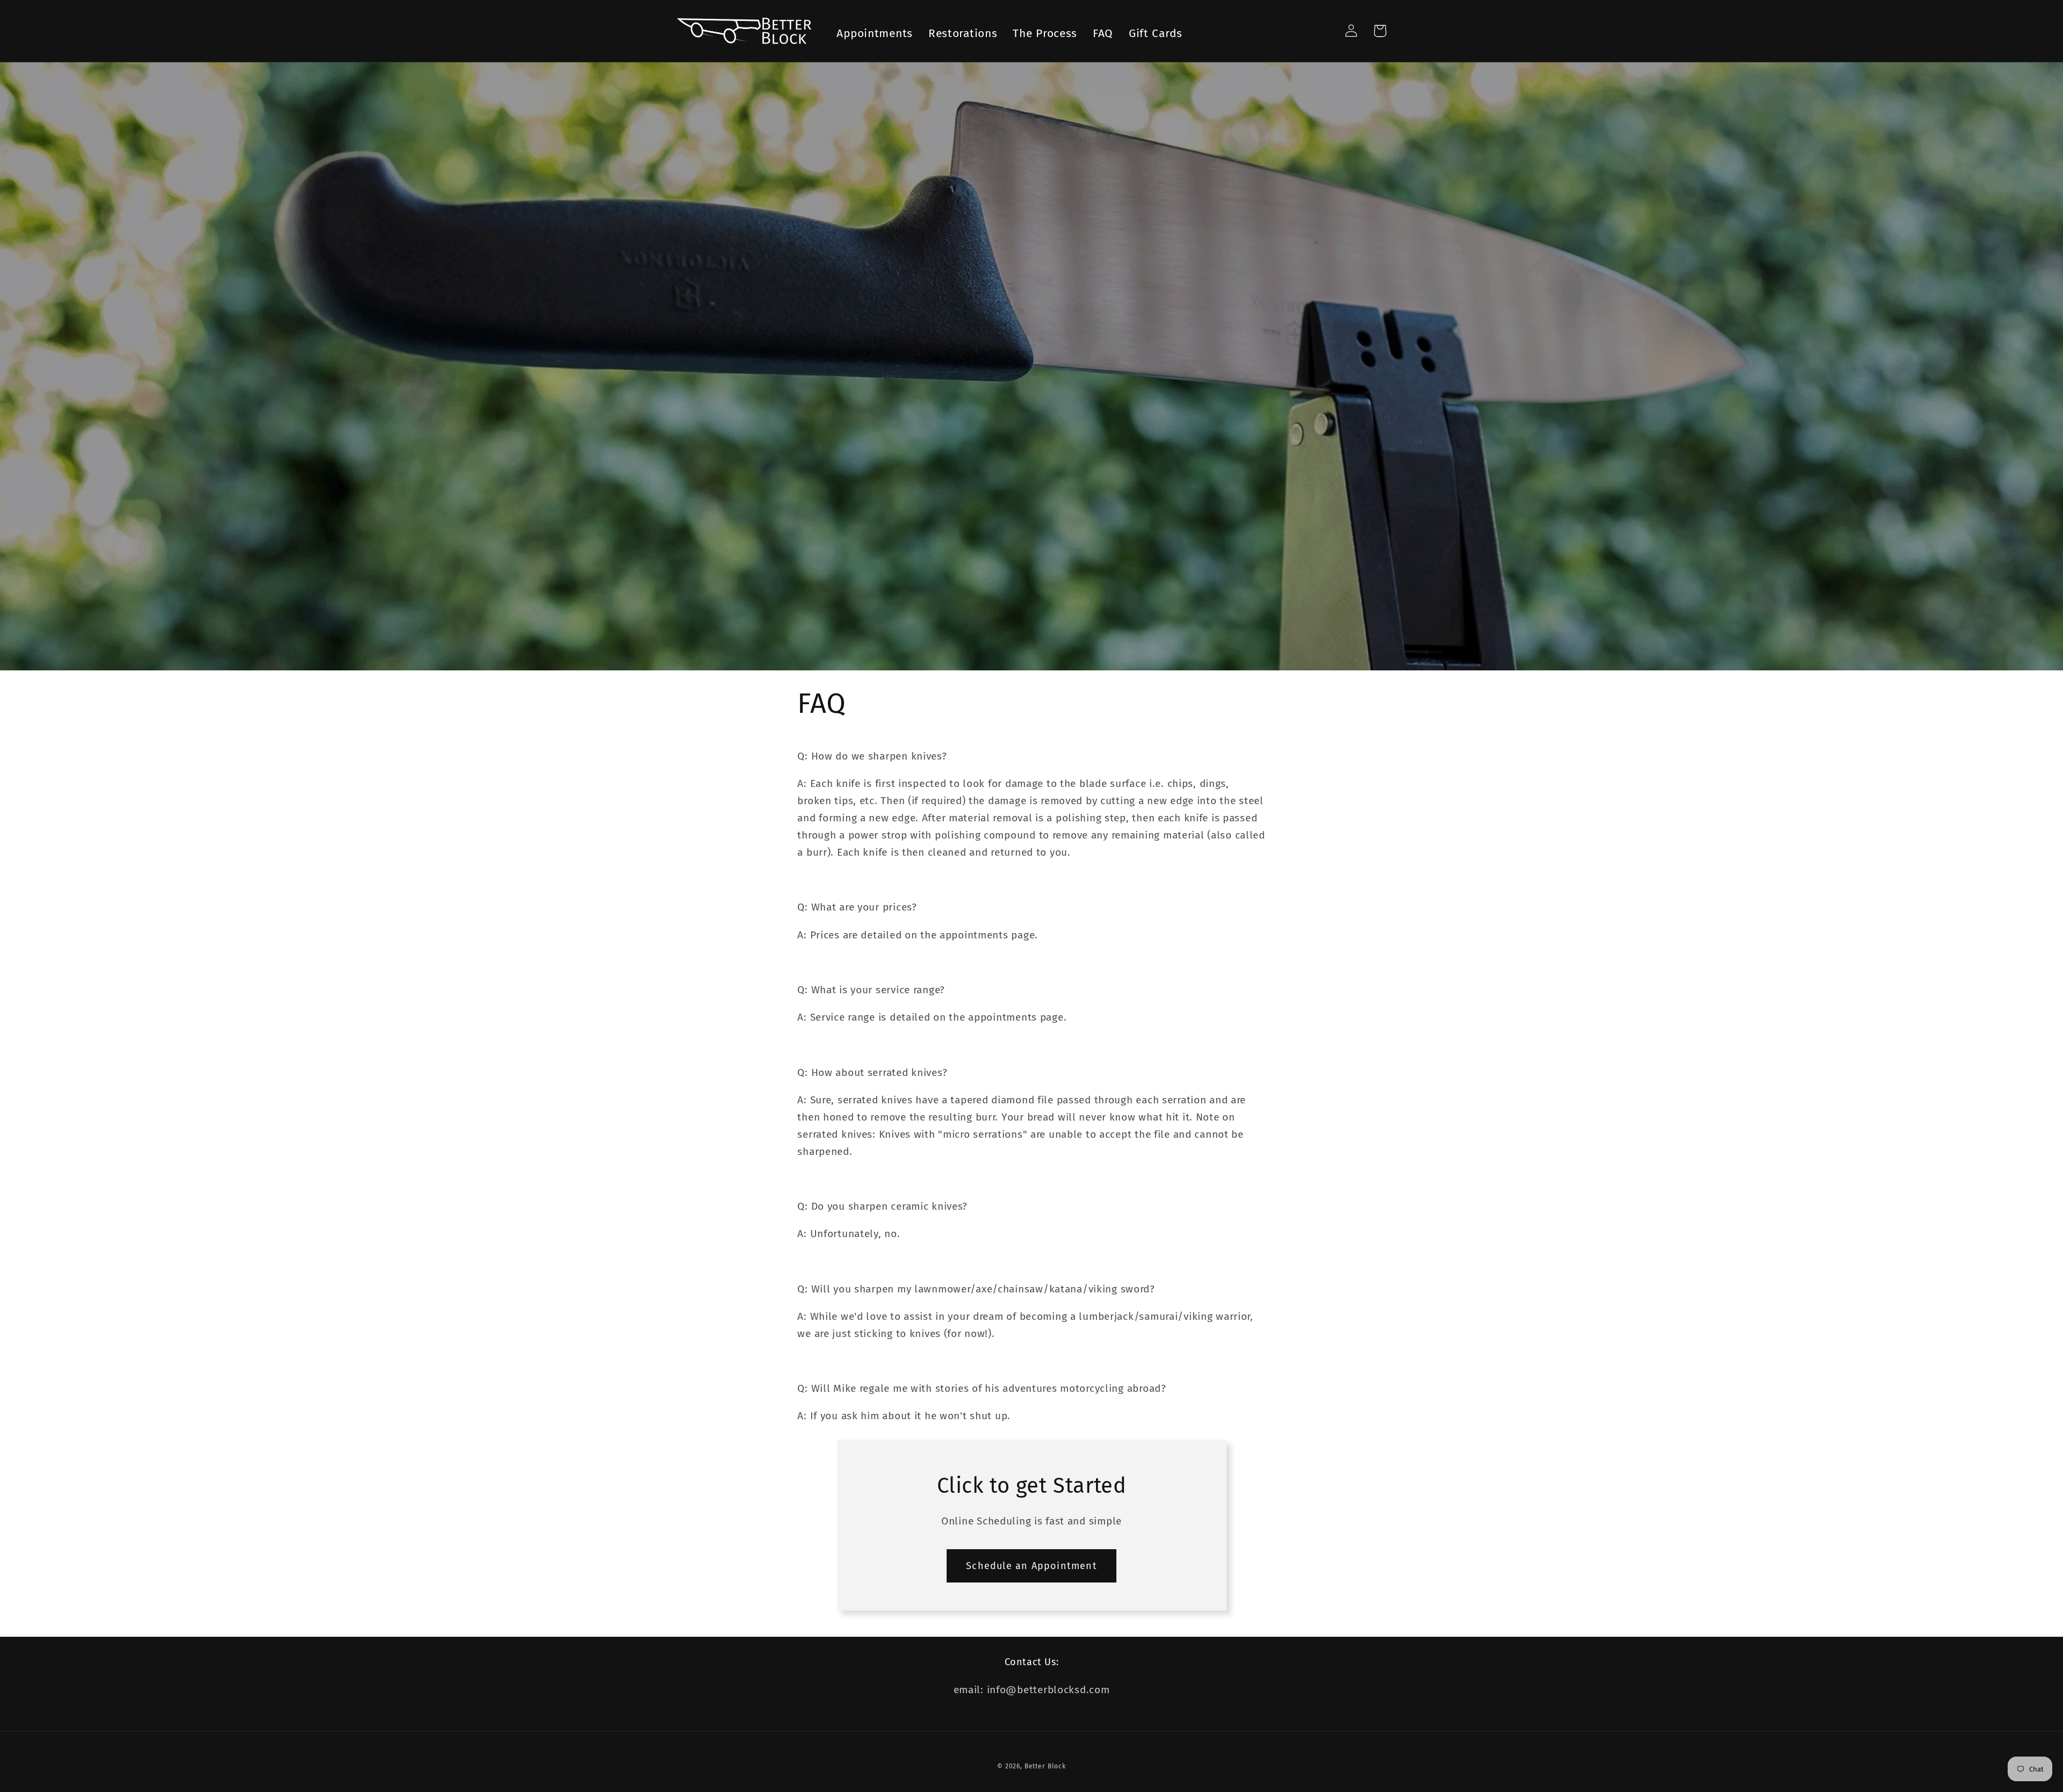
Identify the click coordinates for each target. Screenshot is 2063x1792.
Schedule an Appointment (1031, 1566)
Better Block (1045, 1766)
